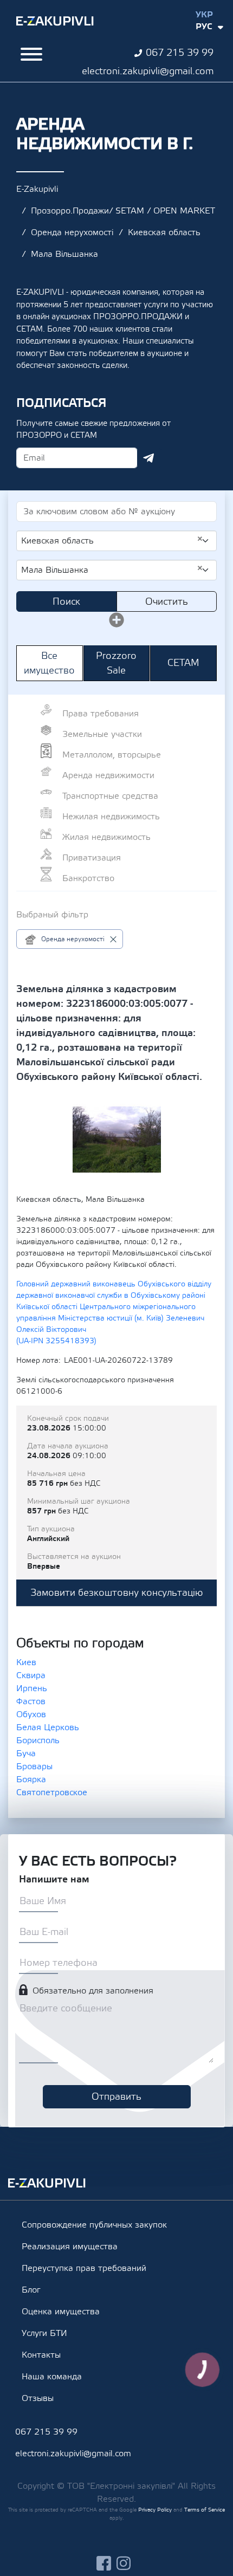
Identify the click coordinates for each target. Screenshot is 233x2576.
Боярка (31, 1779)
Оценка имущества (61, 2312)
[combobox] (116, 541)
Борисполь (38, 1740)
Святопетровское (52, 1792)
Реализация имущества (70, 2247)
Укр (204, 15)
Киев (26, 1662)
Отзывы (38, 2398)
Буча (26, 1753)
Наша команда (52, 2377)
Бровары (34, 1766)
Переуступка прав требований (84, 2268)
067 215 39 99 (180, 53)
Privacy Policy (155, 2510)
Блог (31, 2290)
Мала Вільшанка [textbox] (112, 569)
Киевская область (164, 232)
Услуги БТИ (44, 2333)
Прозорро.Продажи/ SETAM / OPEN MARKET (123, 211)
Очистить (167, 602)
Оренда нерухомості (72, 232)
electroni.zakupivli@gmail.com (148, 71)
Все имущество (49, 663)
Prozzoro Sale (116, 663)
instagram (124, 2563)
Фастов (31, 1701)
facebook (104, 2563)
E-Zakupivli (37, 189)
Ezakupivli (55, 21)
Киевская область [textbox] (112, 540)
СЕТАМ (183, 663)
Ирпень (32, 1688)
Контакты (41, 2355)
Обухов (31, 1714)
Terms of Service (205, 2510)
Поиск (66, 602)
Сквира (31, 1675)
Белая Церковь (48, 1727)
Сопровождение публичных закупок (94, 2225)
